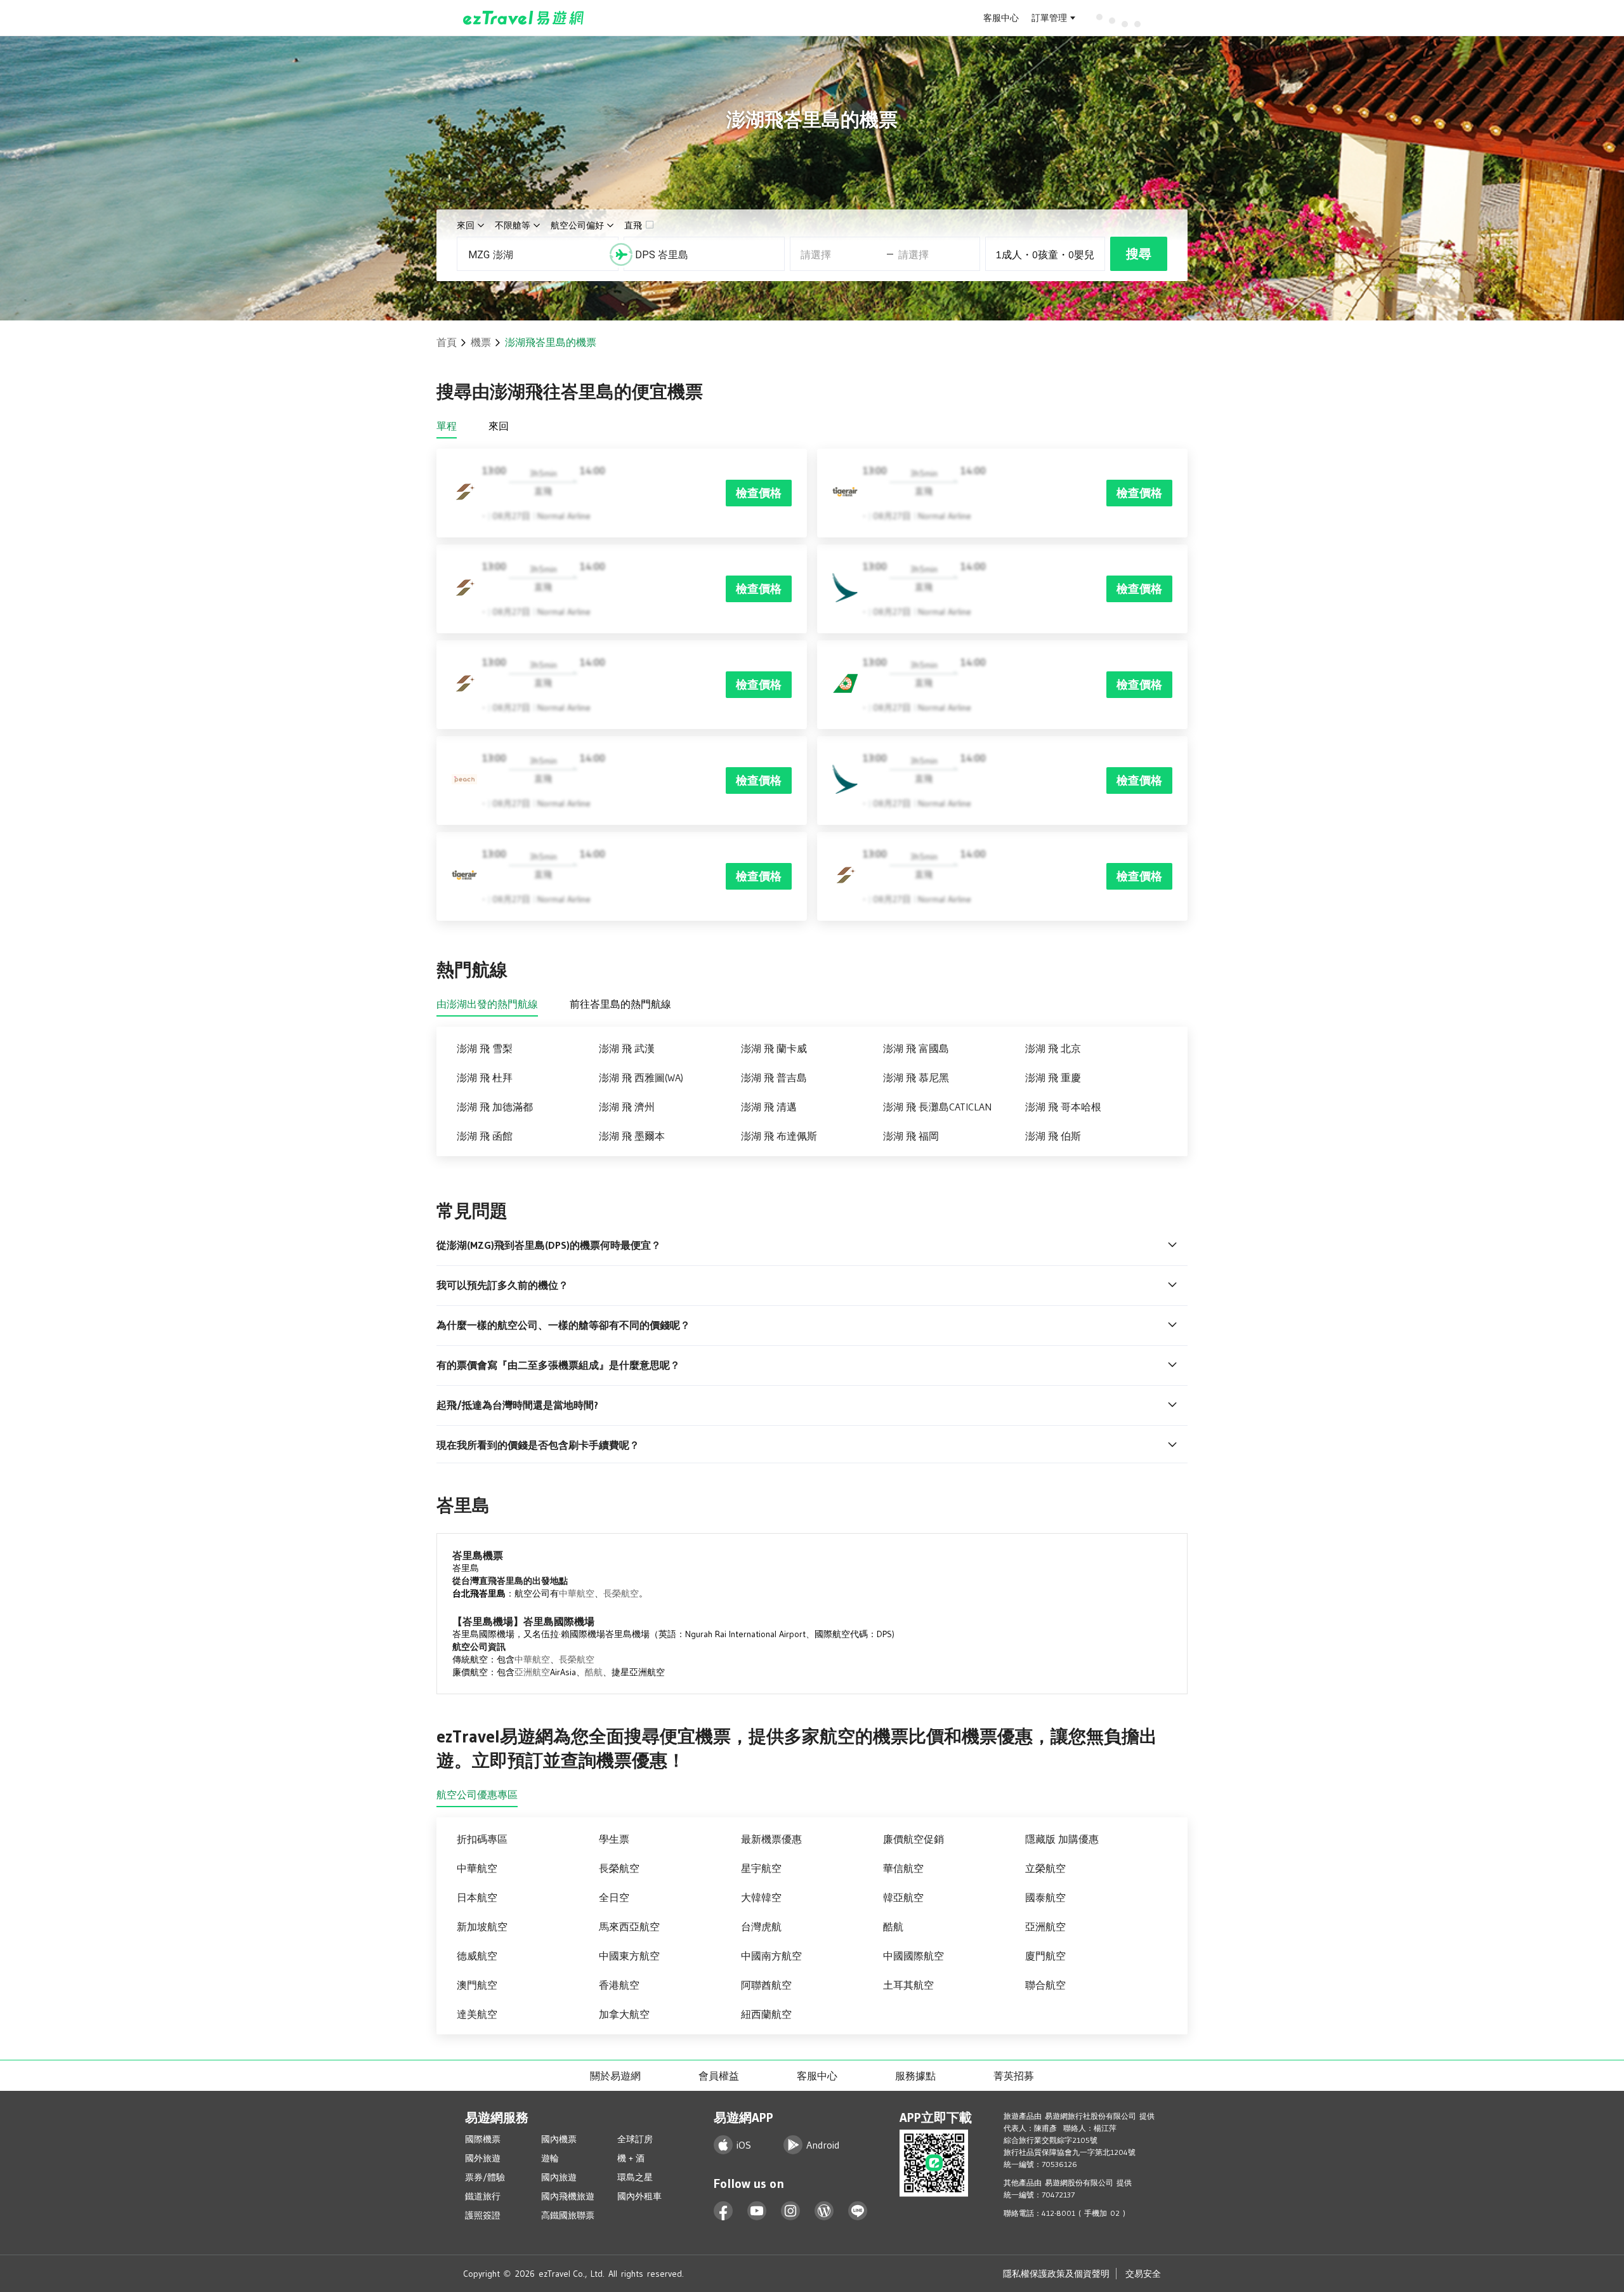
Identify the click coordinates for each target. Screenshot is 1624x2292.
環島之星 (635, 2177)
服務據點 (915, 2076)
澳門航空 (477, 1985)
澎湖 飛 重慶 (1053, 1077)
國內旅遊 (559, 2177)
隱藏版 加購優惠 (1062, 1839)
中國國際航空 (913, 1956)
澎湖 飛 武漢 (627, 1048)
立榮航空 (1045, 1868)
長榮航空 (621, 1593)
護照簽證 (483, 2215)
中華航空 (577, 1593)
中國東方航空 (629, 1956)
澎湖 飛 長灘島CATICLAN (937, 1107)
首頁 (447, 342)
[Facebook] (724, 2211)
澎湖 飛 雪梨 (485, 1048)
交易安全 (1143, 2274)
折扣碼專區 (482, 1839)
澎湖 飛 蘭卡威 (774, 1048)
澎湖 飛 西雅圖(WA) (641, 1077)
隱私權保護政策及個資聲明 (1056, 2274)
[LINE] (858, 2211)
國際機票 (483, 2139)
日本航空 (477, 1897)
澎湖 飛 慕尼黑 (916, 1077)
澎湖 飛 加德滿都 (495, 1107)
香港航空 (619, 1985)
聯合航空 (1045, 1985)
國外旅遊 (483, 2158)
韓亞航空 (903, 1897)
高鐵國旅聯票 (568, 2215)
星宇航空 (761, 1868)
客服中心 (1001, 18)
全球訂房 (635, 2139)
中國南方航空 (771, 1956)
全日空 (614, 1897)
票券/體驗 (485, 2177)
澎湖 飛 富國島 (916, 1048)
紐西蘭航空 (766, 2014)
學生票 (614, 1839)
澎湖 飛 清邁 (769, 1107)
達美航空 (477, 2014)
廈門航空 (1045, 1956)
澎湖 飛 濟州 (627, 1107)
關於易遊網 (615, 2076)
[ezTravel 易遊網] (524, 18)
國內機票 (559, 2139)
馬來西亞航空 (629, 1926)
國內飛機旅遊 (568, 2196)
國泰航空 (1045, 1897)
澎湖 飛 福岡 (911, 1136)
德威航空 (477, 1956)
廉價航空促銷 (913, 1839)
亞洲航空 (532, 1672)
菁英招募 (1014, 2076)
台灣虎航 (761, 1926)
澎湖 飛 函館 (485, 1136)
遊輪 (550, 2158)
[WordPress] (824, 2211)
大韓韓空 (761, 1897)
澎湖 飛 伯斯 (1053, 1136)
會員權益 (719, 2076)
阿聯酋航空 (766, 1985)
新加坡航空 (482, 1926)
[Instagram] (791, 2211)
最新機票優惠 (771, 1839)
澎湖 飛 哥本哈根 (1063, 1107)
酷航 (594, 1672)
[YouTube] (757, 2211)
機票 (481, 342)
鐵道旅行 (483, 2196)
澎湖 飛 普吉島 (774, 1077)
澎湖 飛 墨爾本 (632, 1136)
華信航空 (903, 1868)
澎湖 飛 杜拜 (485, 1077)
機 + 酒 (631, 2158)
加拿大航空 (624, 2014)
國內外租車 (639, 2196)
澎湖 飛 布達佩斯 (779, 1136)
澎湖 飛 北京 (1053, 1048)
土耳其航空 (908, 1985)
